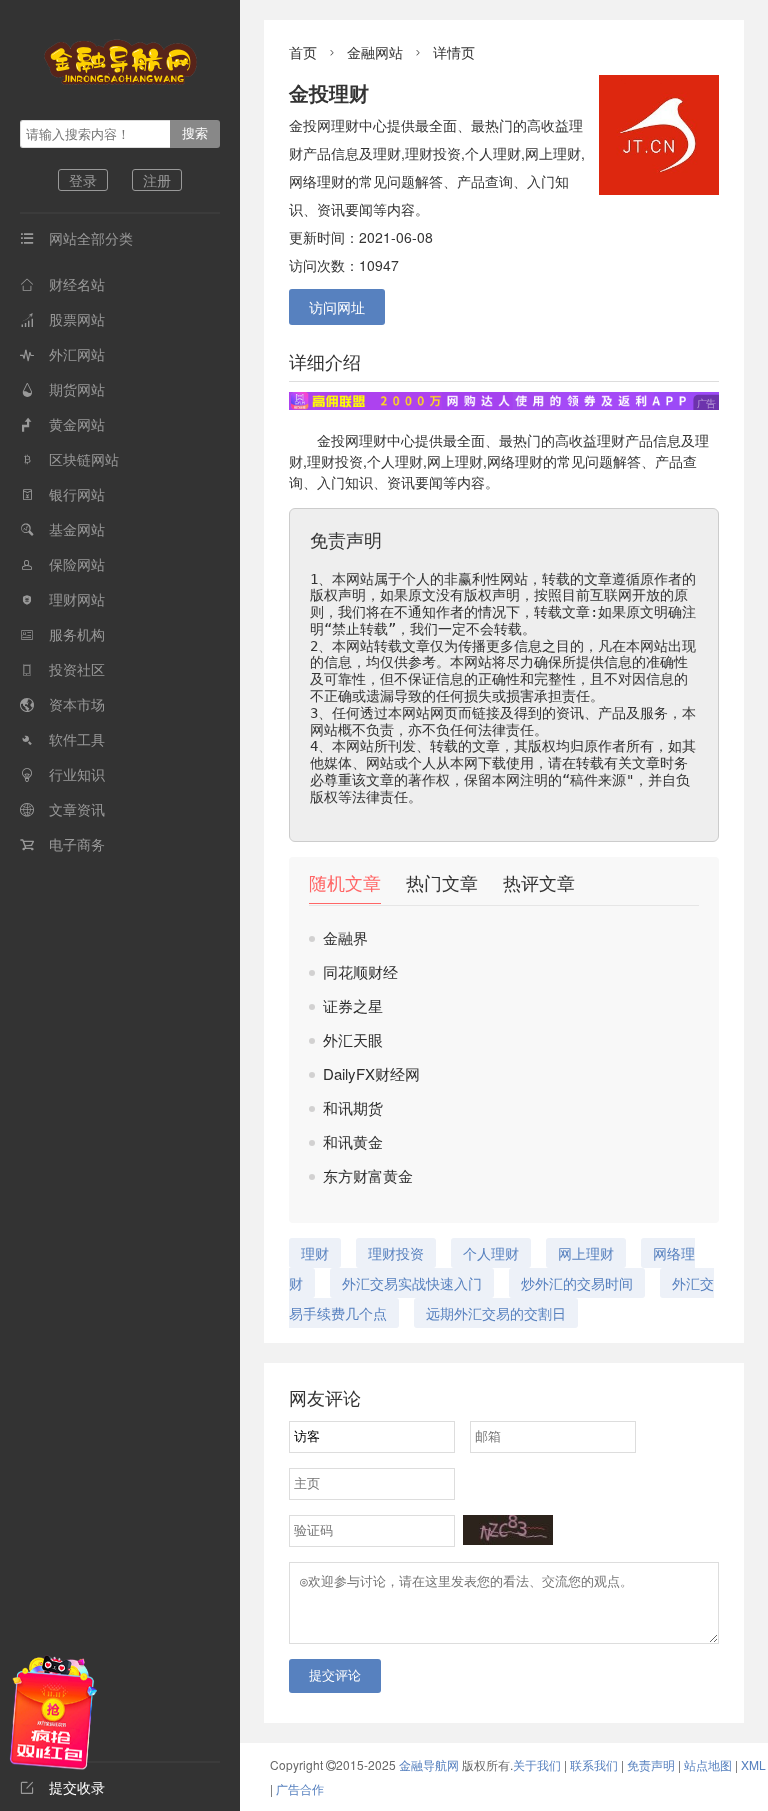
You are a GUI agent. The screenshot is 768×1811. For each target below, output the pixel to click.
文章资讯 (62, 809)
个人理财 (395, 461)
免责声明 (651, 1764)
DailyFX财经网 (371, 1073)
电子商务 (62, 844)
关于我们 (537, 1764)
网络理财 (515, 461)
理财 (373, 440)
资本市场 (62, 704)
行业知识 (62, 774)
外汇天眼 (353, 1039)
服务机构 (62, 634)
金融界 (345, 937)
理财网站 (62, 599)
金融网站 (375, 52)
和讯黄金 (353, 1141)
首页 (303, 52)
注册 (157, 180)
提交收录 (62, 1787)
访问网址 (337, 307)
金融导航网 (430, 1764)
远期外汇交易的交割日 (496, 1313)
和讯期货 (353, 1107)
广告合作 (300, 1788)
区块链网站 (69, 459)
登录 (83, 180)
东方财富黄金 (368, 1175)
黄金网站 (62, 424)
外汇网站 (62, 354)
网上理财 (455, 461)
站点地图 (708, 1764)
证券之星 (353, 1005)
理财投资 (335, 461)
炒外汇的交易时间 (577, 1283)
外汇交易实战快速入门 (412, 1283)
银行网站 (62, 494)
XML (753, 1764)
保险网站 (62, 564)
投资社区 (62, 669)
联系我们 (594, 1764)
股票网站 (62, 319)
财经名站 (62, 284)
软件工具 (62, 739)
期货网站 (62, 389)
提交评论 (335, 1675)
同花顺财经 (360, 971)
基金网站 (62, 529)
